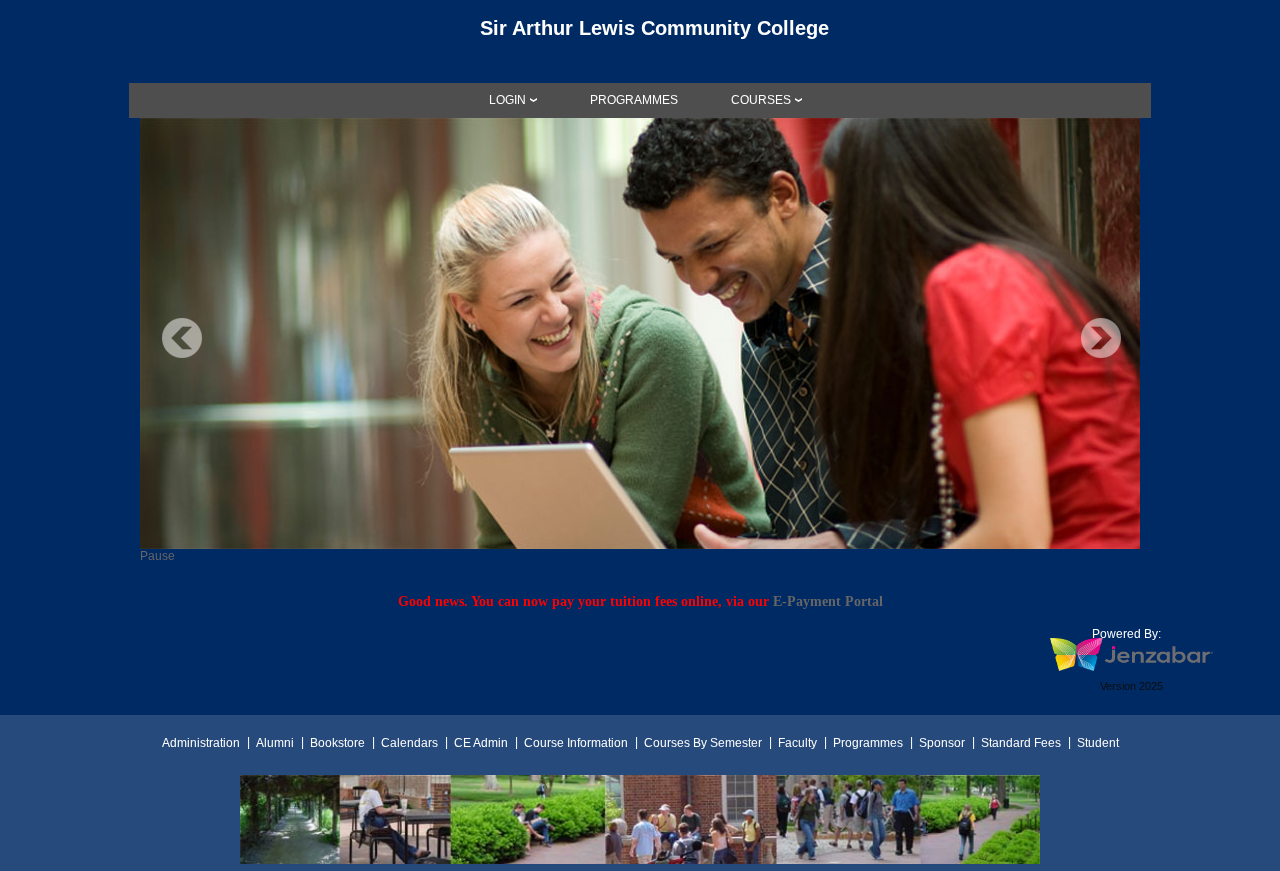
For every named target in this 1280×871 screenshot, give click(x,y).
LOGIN (507, 100)
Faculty (797, 743)
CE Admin (481, 743)
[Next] (1101, 338)
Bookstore (337, 743)
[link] (634, 100)
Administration (201, 743)
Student (1098, 743)
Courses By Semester (703, 743)
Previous (182, 338)
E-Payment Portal (828, 601)
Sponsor (942, 743)
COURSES (761, 100)
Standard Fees (1021, 743)
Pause (157, 556)
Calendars (409, 743)
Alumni (275, 743)
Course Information (576, 743)
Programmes (868, 743)
